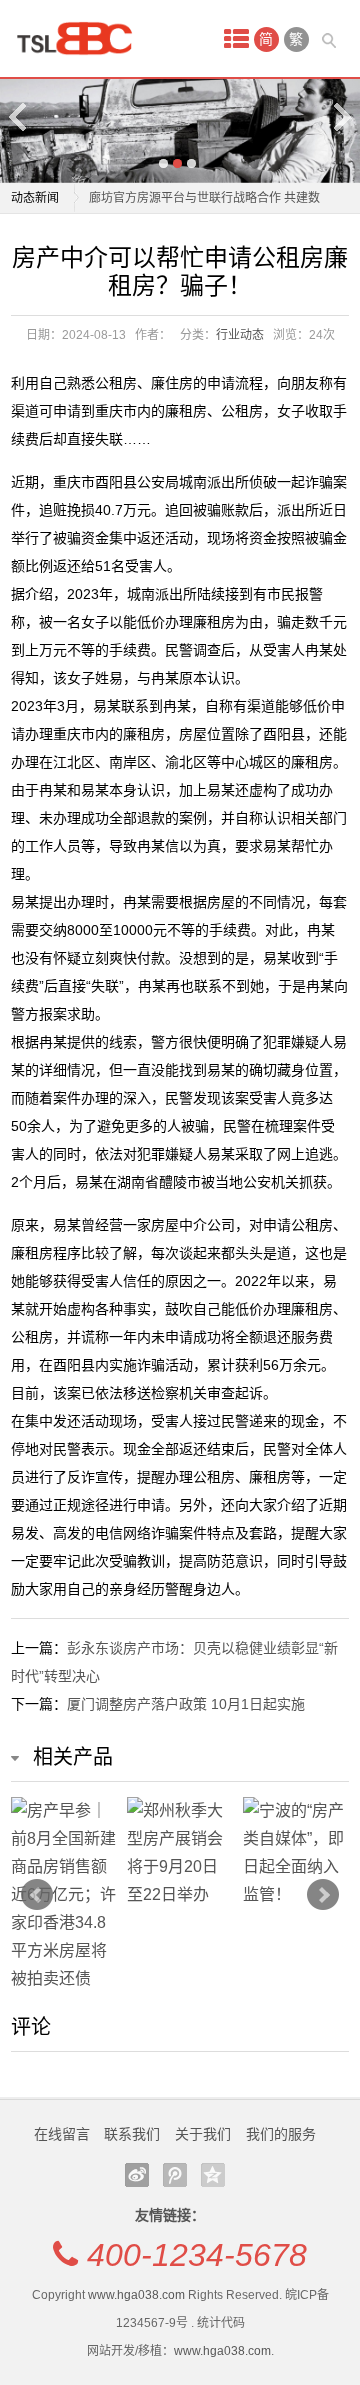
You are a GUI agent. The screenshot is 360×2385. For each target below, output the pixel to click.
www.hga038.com (136, 2295)
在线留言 (62, 2134)
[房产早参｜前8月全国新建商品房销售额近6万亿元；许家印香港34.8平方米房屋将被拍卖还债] (64, 1895)
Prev (37, 1895)
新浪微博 (137, 2175)
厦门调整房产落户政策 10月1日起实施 (186, 1704)
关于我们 (203, 2134)
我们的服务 (281, 2134)
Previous (19, 116)
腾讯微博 (175, 2175)
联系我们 (132, 2134)
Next (341, 116)
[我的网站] (81, 38)
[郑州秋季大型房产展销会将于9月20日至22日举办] (180, 1853)
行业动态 (240, 335)
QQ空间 (213, 2175)
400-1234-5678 (197, 2255)
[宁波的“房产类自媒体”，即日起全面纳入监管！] (296, 1853)
